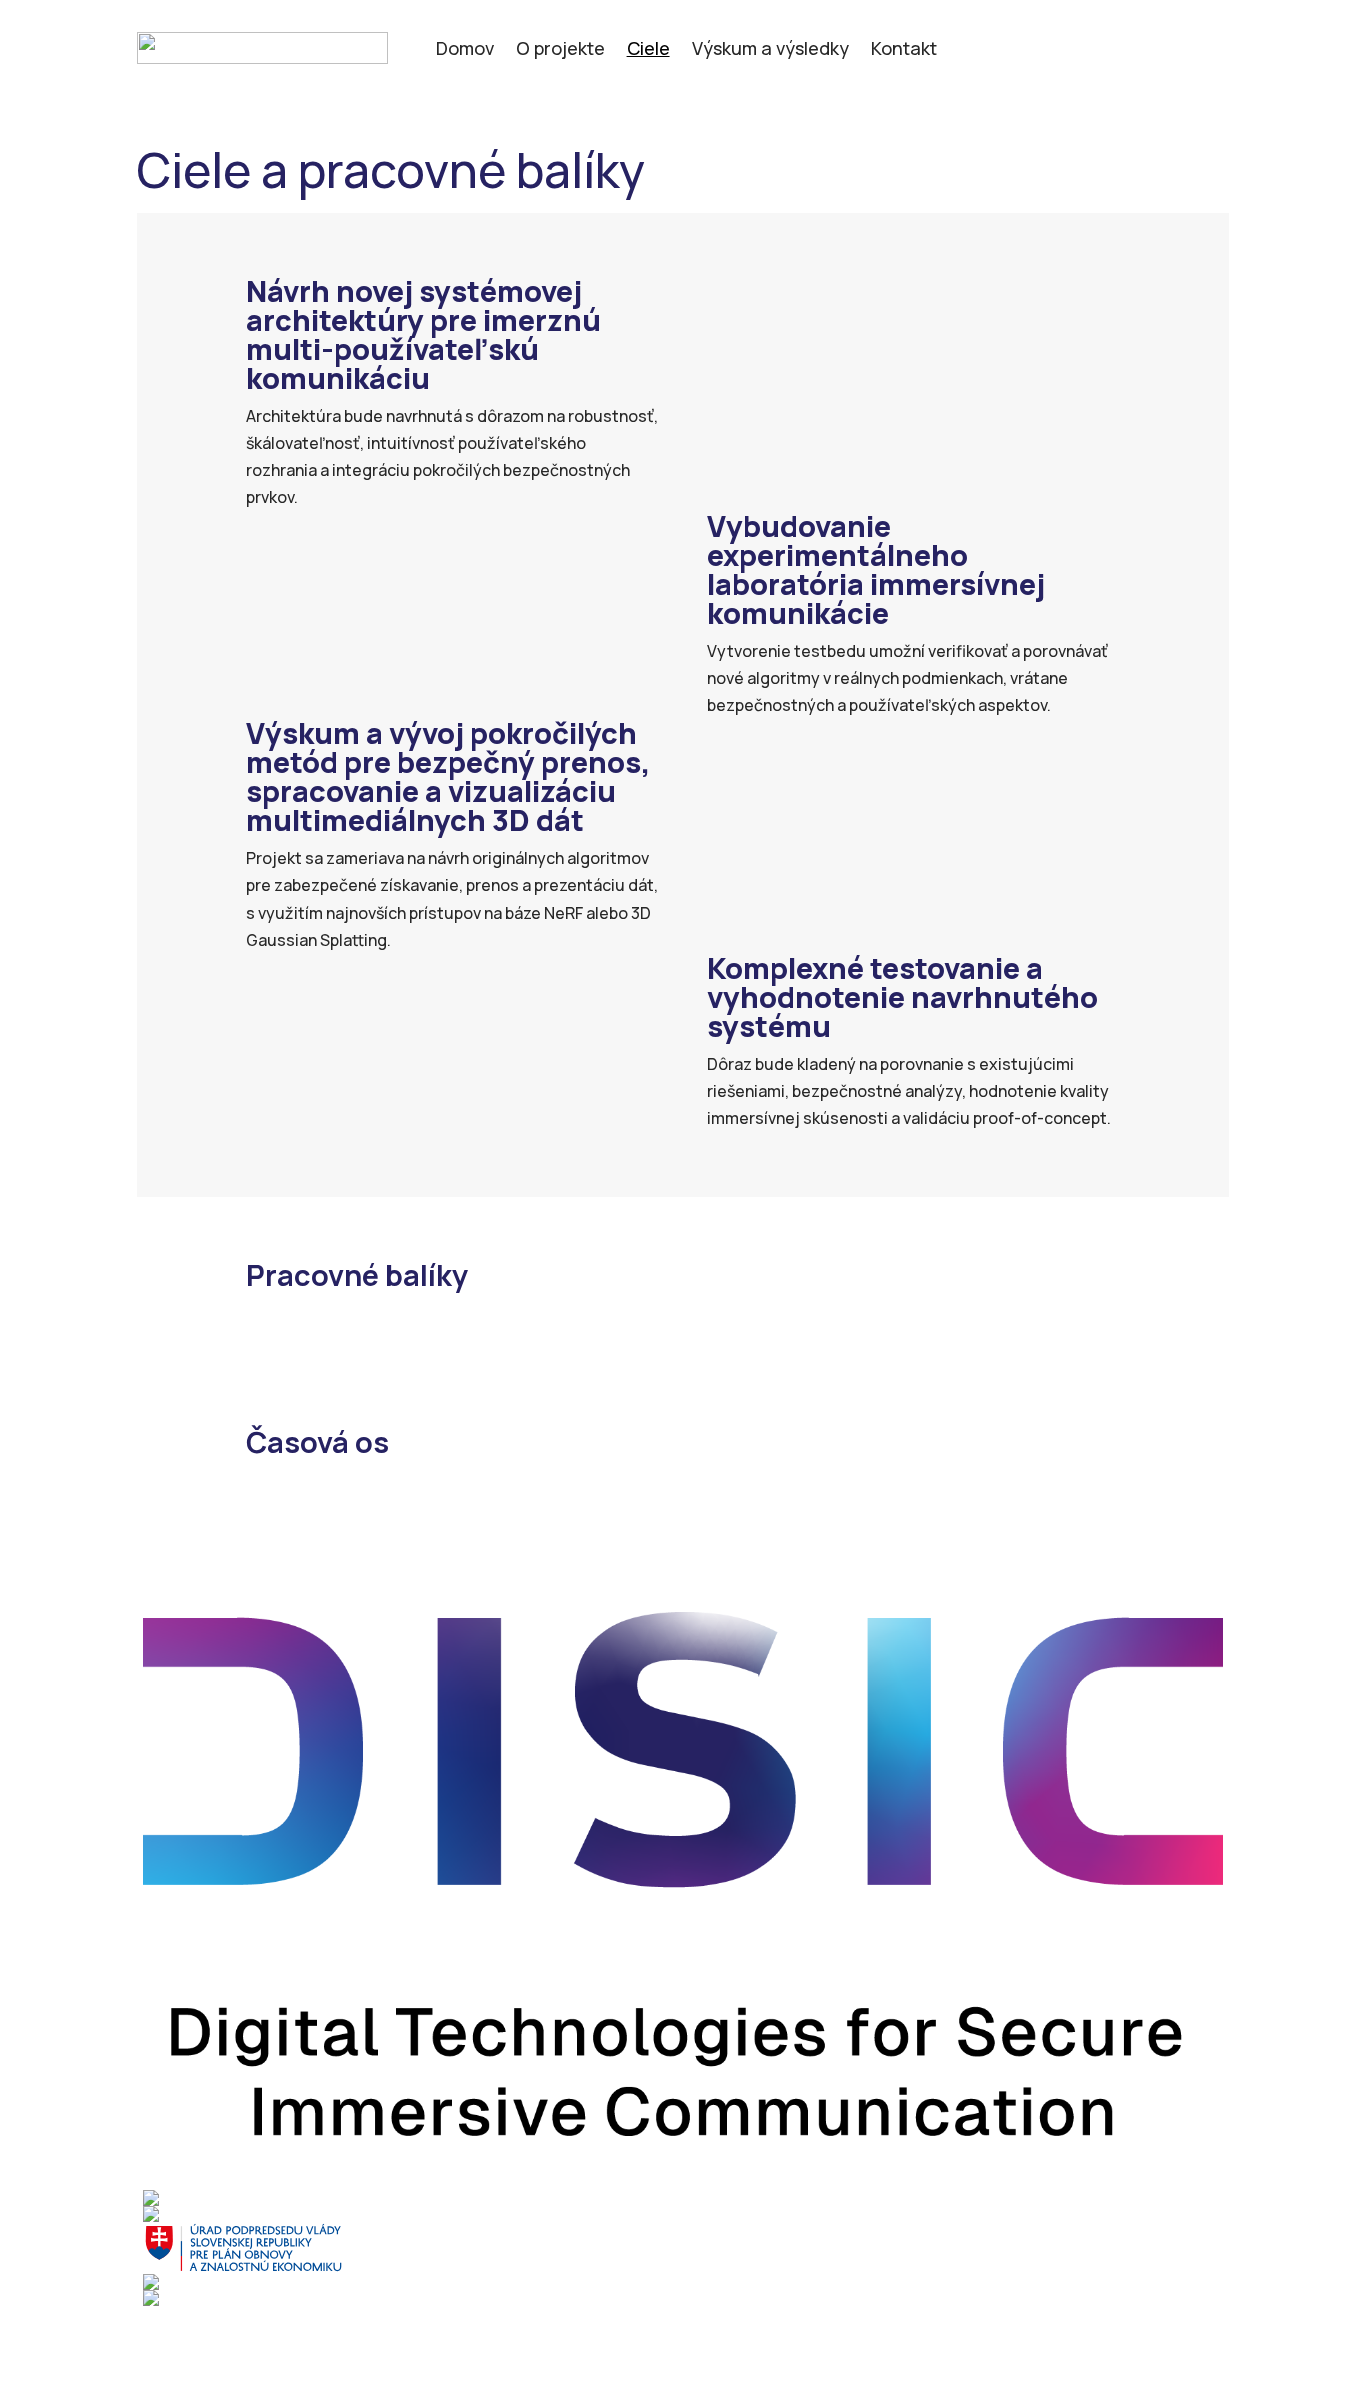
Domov (465, 50)
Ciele (648, 50)
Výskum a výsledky (770, 50)
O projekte (560, 50)
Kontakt (904, 50)
